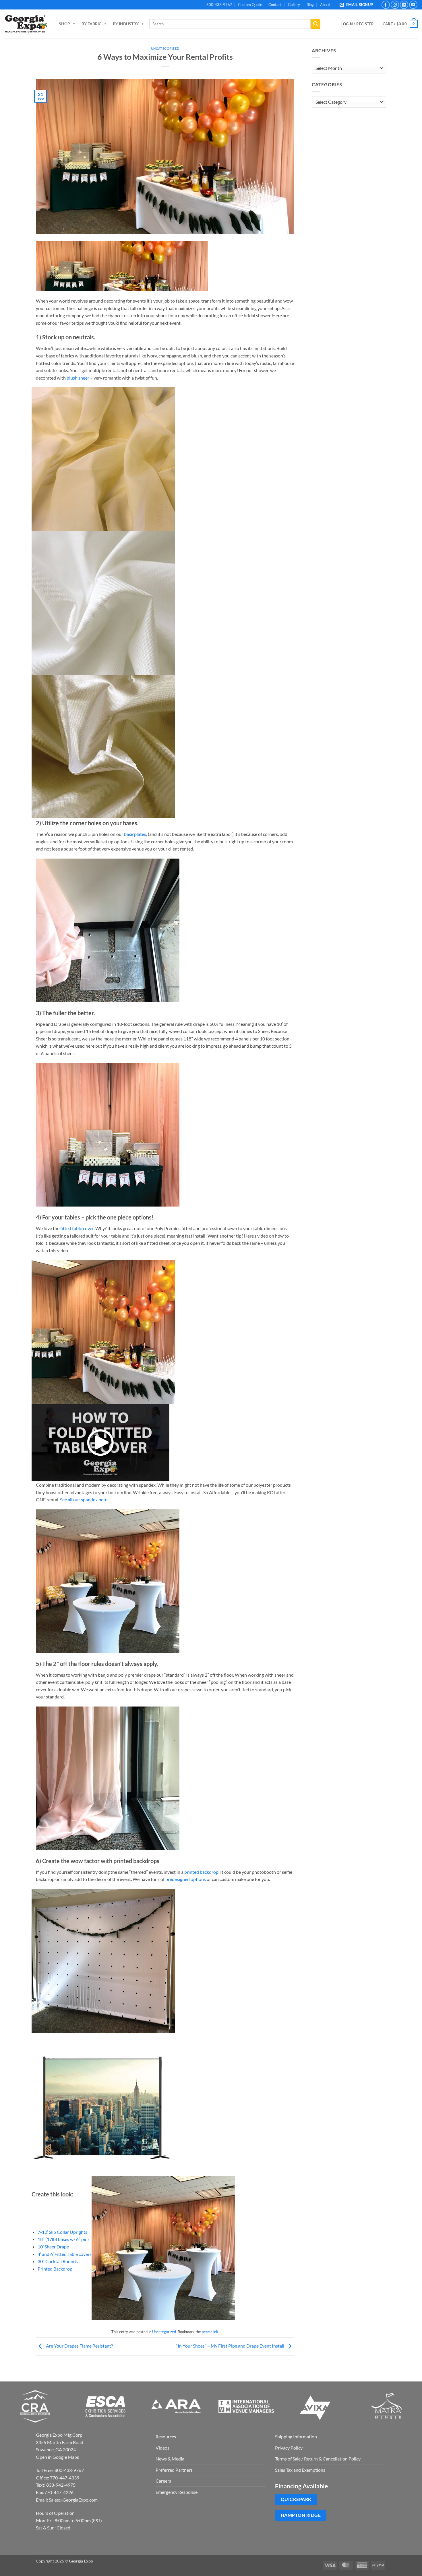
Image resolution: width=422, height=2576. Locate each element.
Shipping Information (296, 2436)
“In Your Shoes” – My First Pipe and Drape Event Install (231, 2346)
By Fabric (91, 24)
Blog (310, 5)
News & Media (170, 2459)
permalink (210, 2332)
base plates (135, 834)
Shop (64, 24)
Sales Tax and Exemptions (300, 2470)
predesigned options (186, 1879)
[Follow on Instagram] (395, 5)
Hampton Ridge (301, 2515)
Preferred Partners (174, 2470)
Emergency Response (177, 2492)
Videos (162, 2448)
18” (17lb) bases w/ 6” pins (64, 2239)
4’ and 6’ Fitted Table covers (65, 2254)
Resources (166, 2436)
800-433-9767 (219, 5)
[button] (357, 5)
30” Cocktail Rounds (58, 2261)
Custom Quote (250, 5)
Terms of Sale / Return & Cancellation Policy (318, 2459)
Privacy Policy (289, 2448)
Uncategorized (165, 48)
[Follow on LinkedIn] (404, 5)
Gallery (294, 5)
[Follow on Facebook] (386, 5)
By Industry (126, 24)
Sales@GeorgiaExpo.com (73, 2500)
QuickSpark (296, 2499)
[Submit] (315, 24)
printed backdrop (201, 1872)
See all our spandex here (84, 1499)
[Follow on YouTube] (413, 5)
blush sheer (78, 378)
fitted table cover (77, 1228)
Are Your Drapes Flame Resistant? (79, 2346)
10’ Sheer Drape (53, 2247)
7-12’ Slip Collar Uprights (62, 2232)
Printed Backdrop (55, 2269)
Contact (275, 5)
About (325, 5)
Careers (163, 2481)
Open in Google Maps (57, 2457)
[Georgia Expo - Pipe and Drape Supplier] (26, 24)
